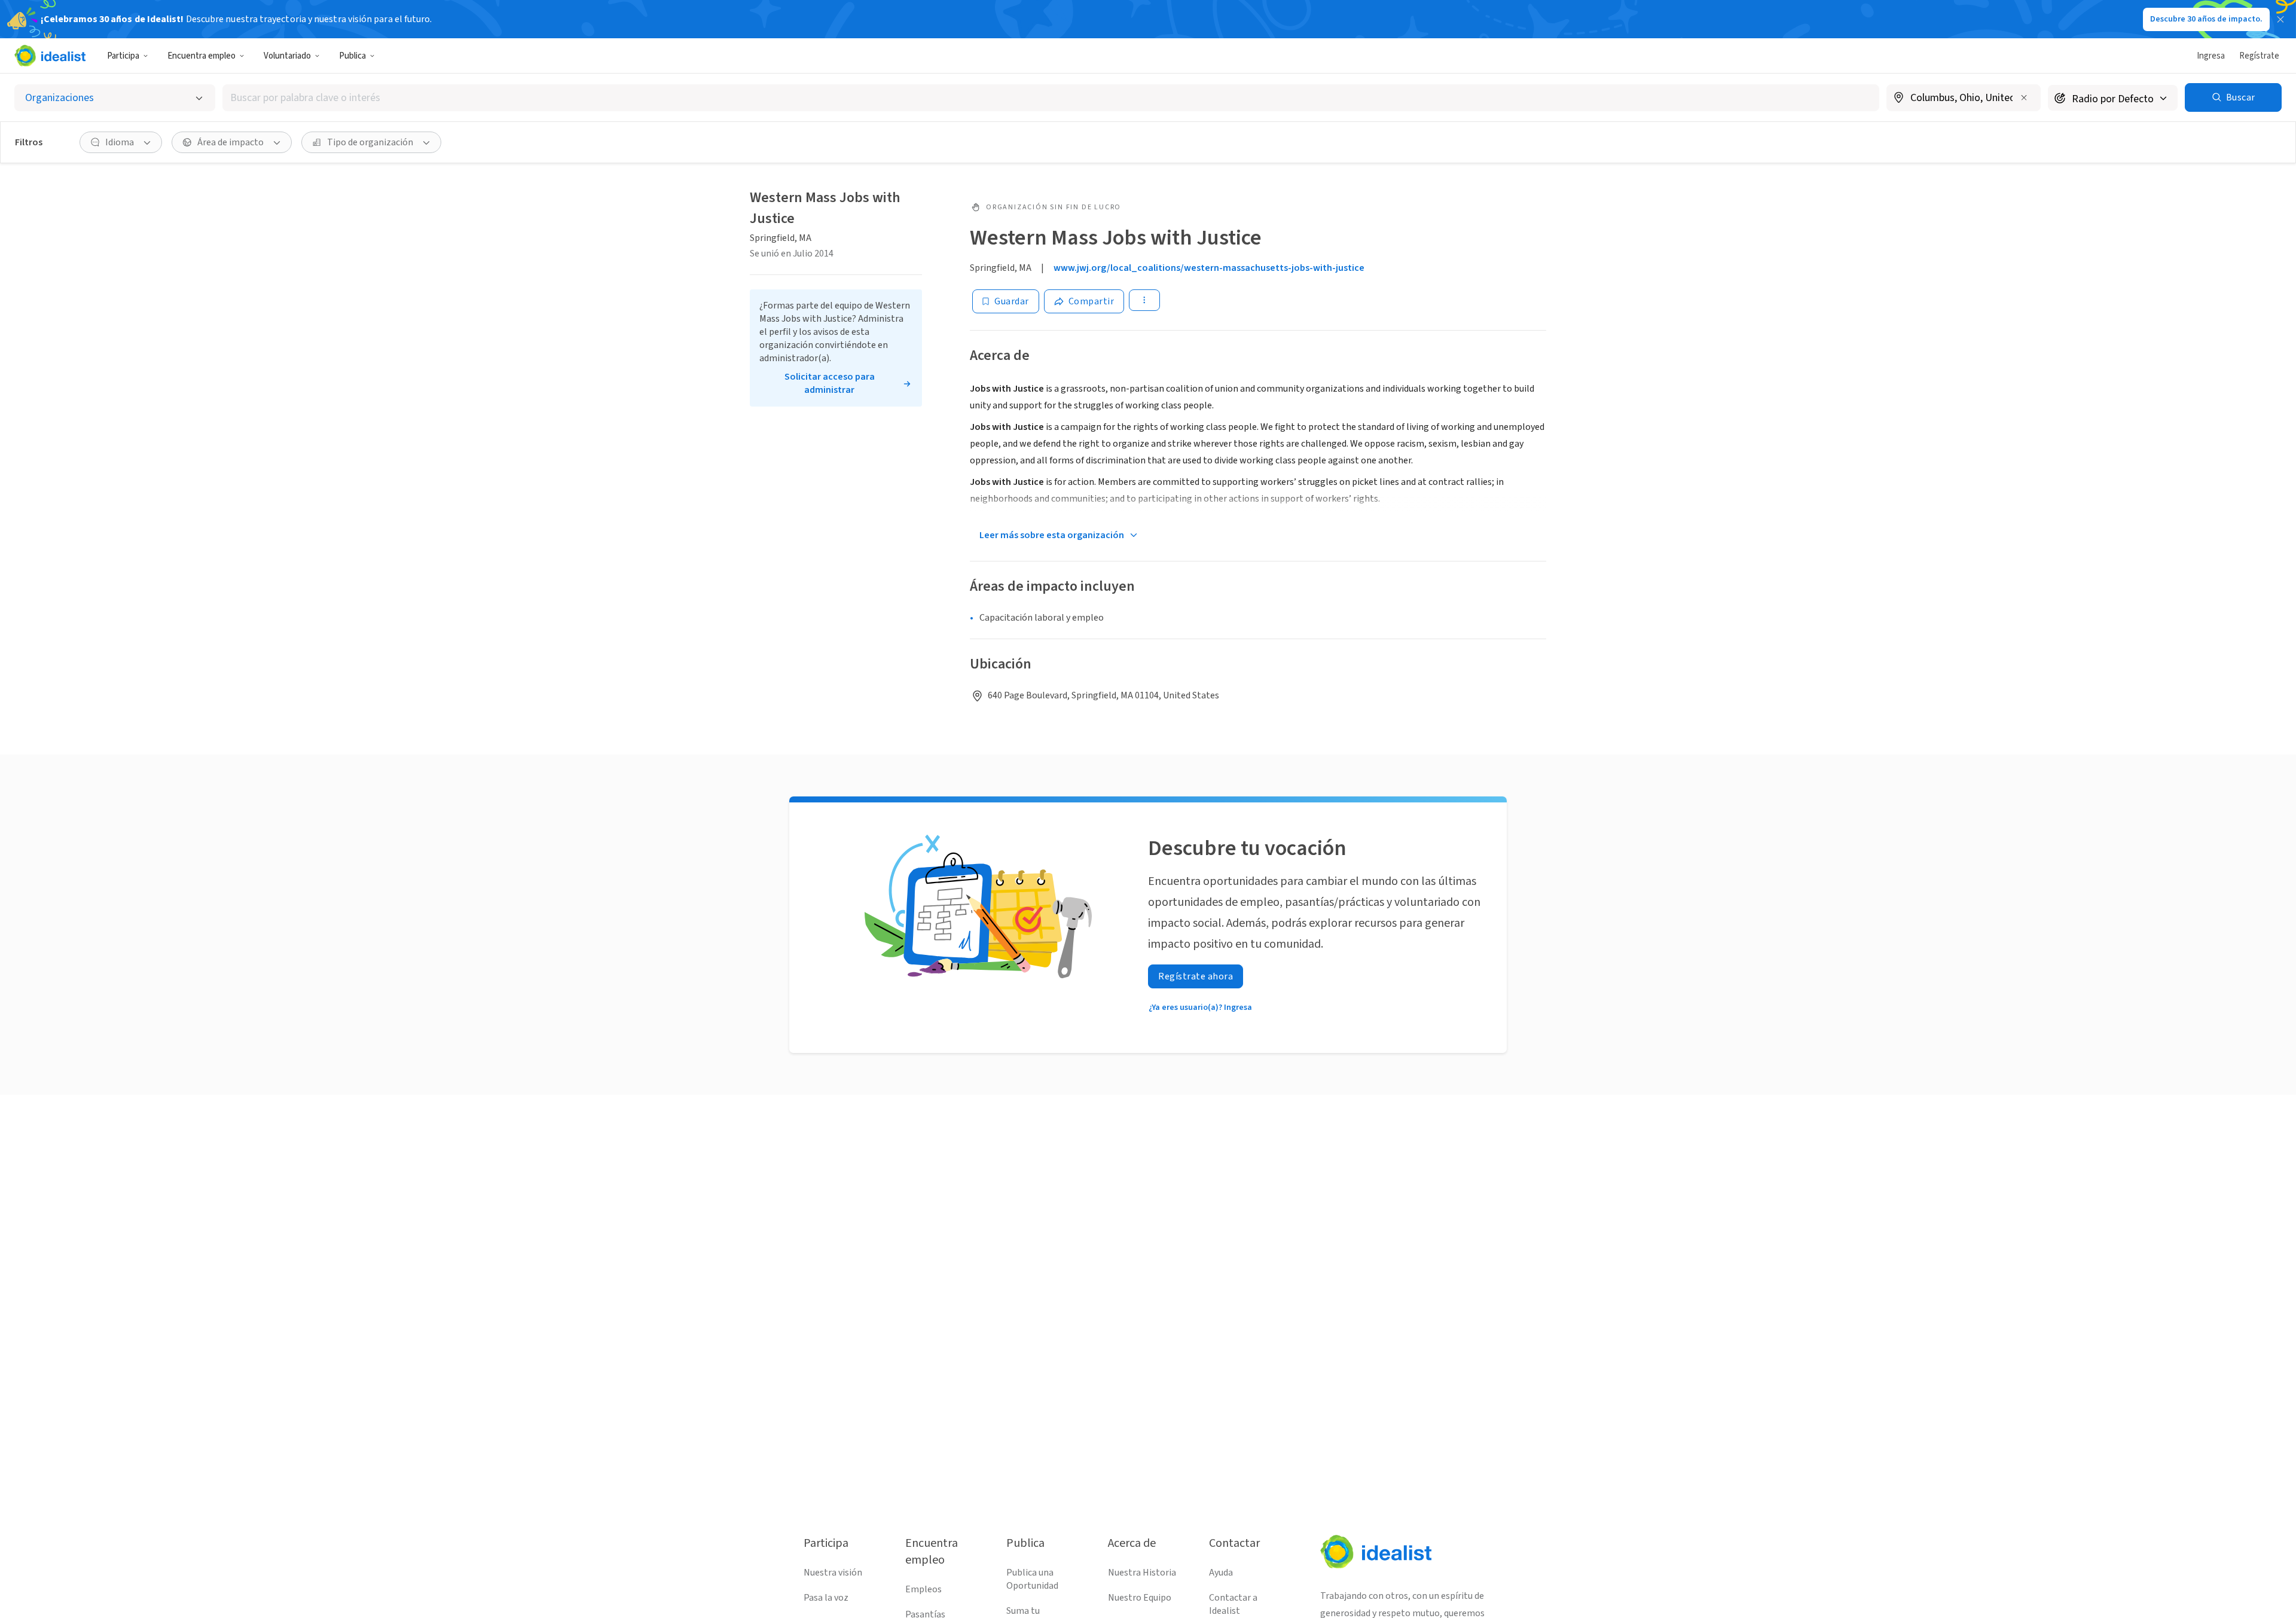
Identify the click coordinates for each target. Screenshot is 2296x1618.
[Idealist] (50, 56)
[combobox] (1051, 98)
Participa (123, 56)
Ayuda (1221, 1573)
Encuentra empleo (201, 56)
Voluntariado (287, 56)
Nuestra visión (833, 1573)
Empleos (923, 1589)
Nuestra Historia (1142, 1573)
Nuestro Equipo (1140, 1598)
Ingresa (2211, 56)
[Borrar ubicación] (2024, 97)
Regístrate (2259, 56)
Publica (352, 56)
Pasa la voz (826, 1598)
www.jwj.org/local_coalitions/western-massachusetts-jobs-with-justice (1209, 268)
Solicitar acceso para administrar (830, 383)
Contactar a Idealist (1233, 1604)
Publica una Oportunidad (1032, 1579)
